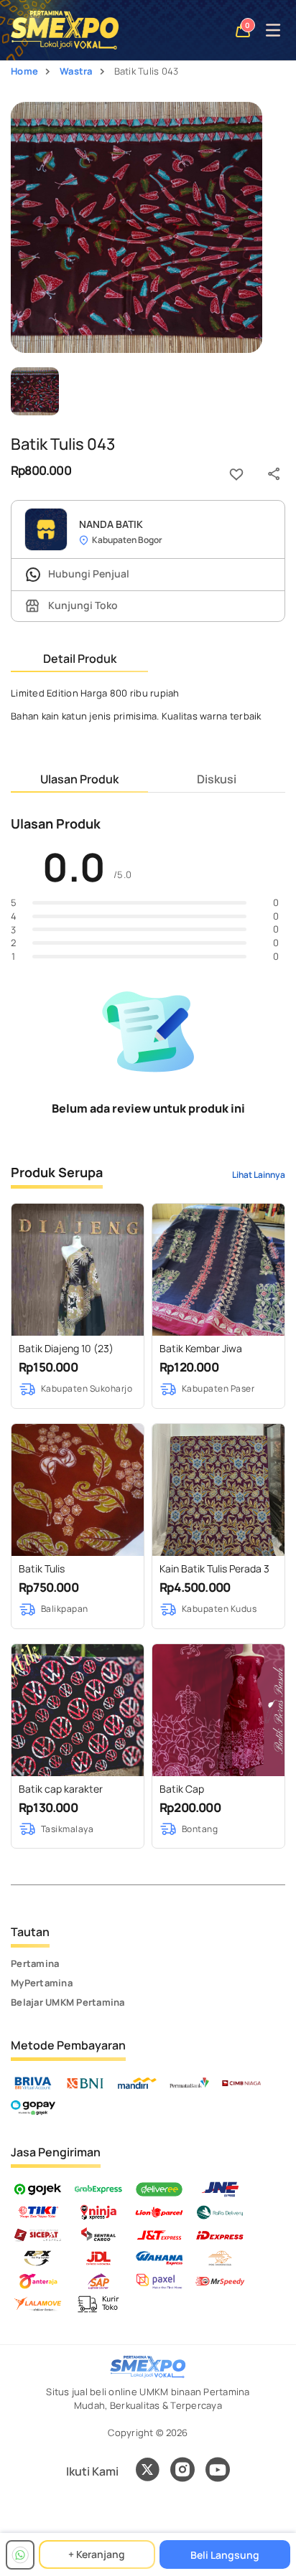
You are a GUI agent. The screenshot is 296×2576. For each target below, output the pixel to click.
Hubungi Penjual (88, 574)
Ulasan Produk (79, 779)
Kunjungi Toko (82, 605)
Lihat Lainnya (259, 1175)
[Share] (274, 474)
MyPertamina (42, 1983)
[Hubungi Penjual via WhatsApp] (20, 2555)
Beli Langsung (225, 2555)
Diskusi (217, 779)
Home (24, 71)
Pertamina (35, 1963)
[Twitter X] (147, 2471)
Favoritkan (236, 474)
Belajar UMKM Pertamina (68, 2002)
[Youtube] (218, 2478)
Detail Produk (80, 659)
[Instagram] (182, 2471)
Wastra (76, 71)
